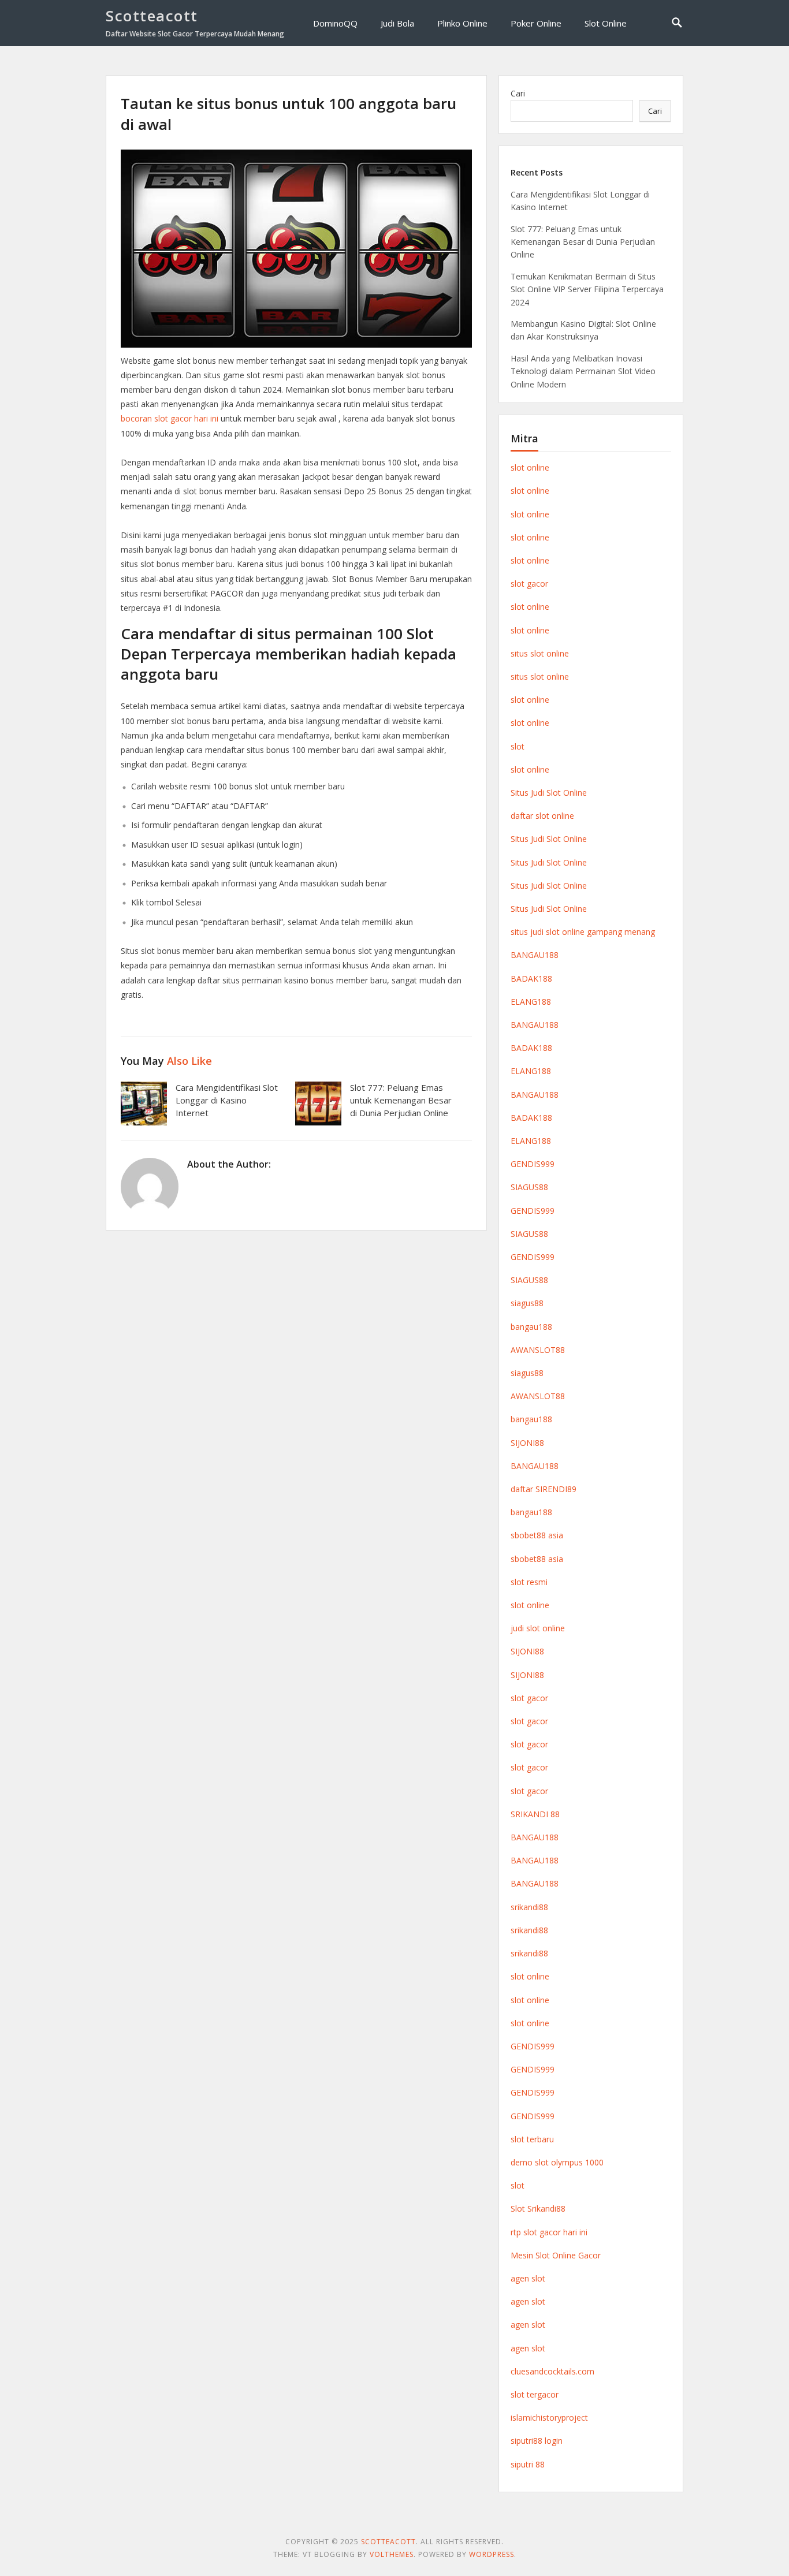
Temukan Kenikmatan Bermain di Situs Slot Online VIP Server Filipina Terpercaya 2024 (587, 289)
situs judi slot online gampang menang (583, 932)
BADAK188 (531, 978)
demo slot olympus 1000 (557, 2162)
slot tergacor (535, 2394)
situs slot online (540, 653)
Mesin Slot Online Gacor (556, 2255)
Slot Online (606, 23)
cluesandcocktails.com (552, 2371)
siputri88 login (537, 2441)
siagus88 (527, 1303)
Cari (518, 93)
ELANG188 (531, 1002)
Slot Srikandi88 (538, 2208)
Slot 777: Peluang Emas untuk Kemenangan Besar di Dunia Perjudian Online (401, 1100)
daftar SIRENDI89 (544, 1489)
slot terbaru (532, 2139)
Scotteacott (152, 16)
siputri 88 (528, 2464)
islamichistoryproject (549, 2417)
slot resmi (529, 1582)
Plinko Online (462, 23)
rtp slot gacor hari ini (549, 2232)
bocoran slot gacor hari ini (170, 418)
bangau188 (531, 1327)
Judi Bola (397, 23)
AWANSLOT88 (538, 1350)
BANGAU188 (535, 955)
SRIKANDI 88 (535, 1814)
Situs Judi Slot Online (549, 793)
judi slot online (538, 1628)
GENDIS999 (533, 1164)
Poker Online (536, 23)
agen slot (528, 2278)
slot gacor (529, 584)
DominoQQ (335, 23)
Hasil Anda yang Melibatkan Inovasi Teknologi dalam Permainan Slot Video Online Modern (583, 371)
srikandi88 (529, 1907)
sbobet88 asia (537, 1535)
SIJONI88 (527, 1443)
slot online (530, 467)
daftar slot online (542, 816)
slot (518, 746)
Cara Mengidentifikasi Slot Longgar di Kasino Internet (227, 1100)
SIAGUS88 (529, 1187)
